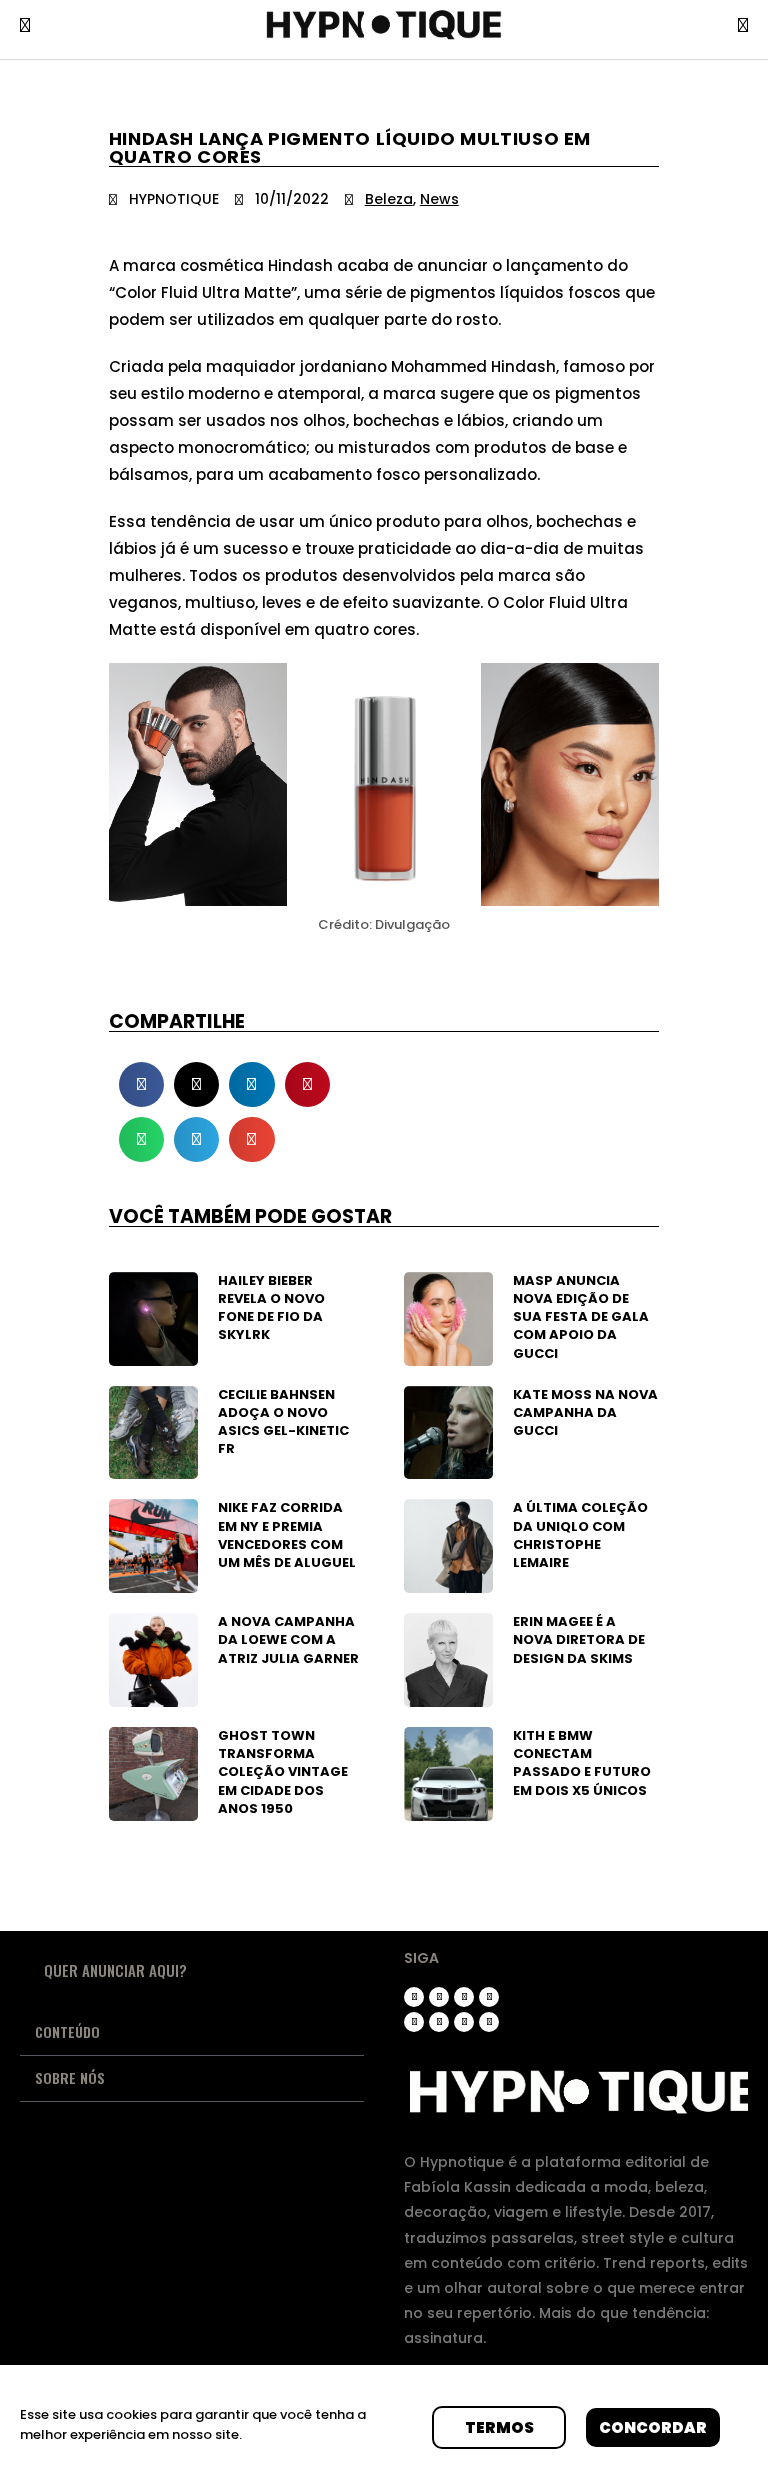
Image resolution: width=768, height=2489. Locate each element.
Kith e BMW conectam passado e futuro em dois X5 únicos (582, 1763)
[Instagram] (414, 1997)
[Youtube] (489, 1997)
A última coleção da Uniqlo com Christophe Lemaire (580, 1535)
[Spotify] (464, 2022)
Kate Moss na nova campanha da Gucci (585, 1412)
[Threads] (439, 1997)
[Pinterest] (414, 2022)
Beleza (389, 199)
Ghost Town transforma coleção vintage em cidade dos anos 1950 (283, 1772)
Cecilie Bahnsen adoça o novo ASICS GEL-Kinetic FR (283, 1422)
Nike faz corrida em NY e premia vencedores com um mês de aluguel (287, 1535)
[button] (141, 1084)
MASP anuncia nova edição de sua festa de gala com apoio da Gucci (581, 1317)
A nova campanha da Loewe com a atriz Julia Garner (288, 1639)
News (439, 199)
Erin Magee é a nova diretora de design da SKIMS (579, 1639)
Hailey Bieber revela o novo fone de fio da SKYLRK (271, 1308)
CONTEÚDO (67, 2031)
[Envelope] (489, 2022)
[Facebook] (439, 2022)
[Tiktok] (464, 1997)
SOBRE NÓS (70, 2077)
